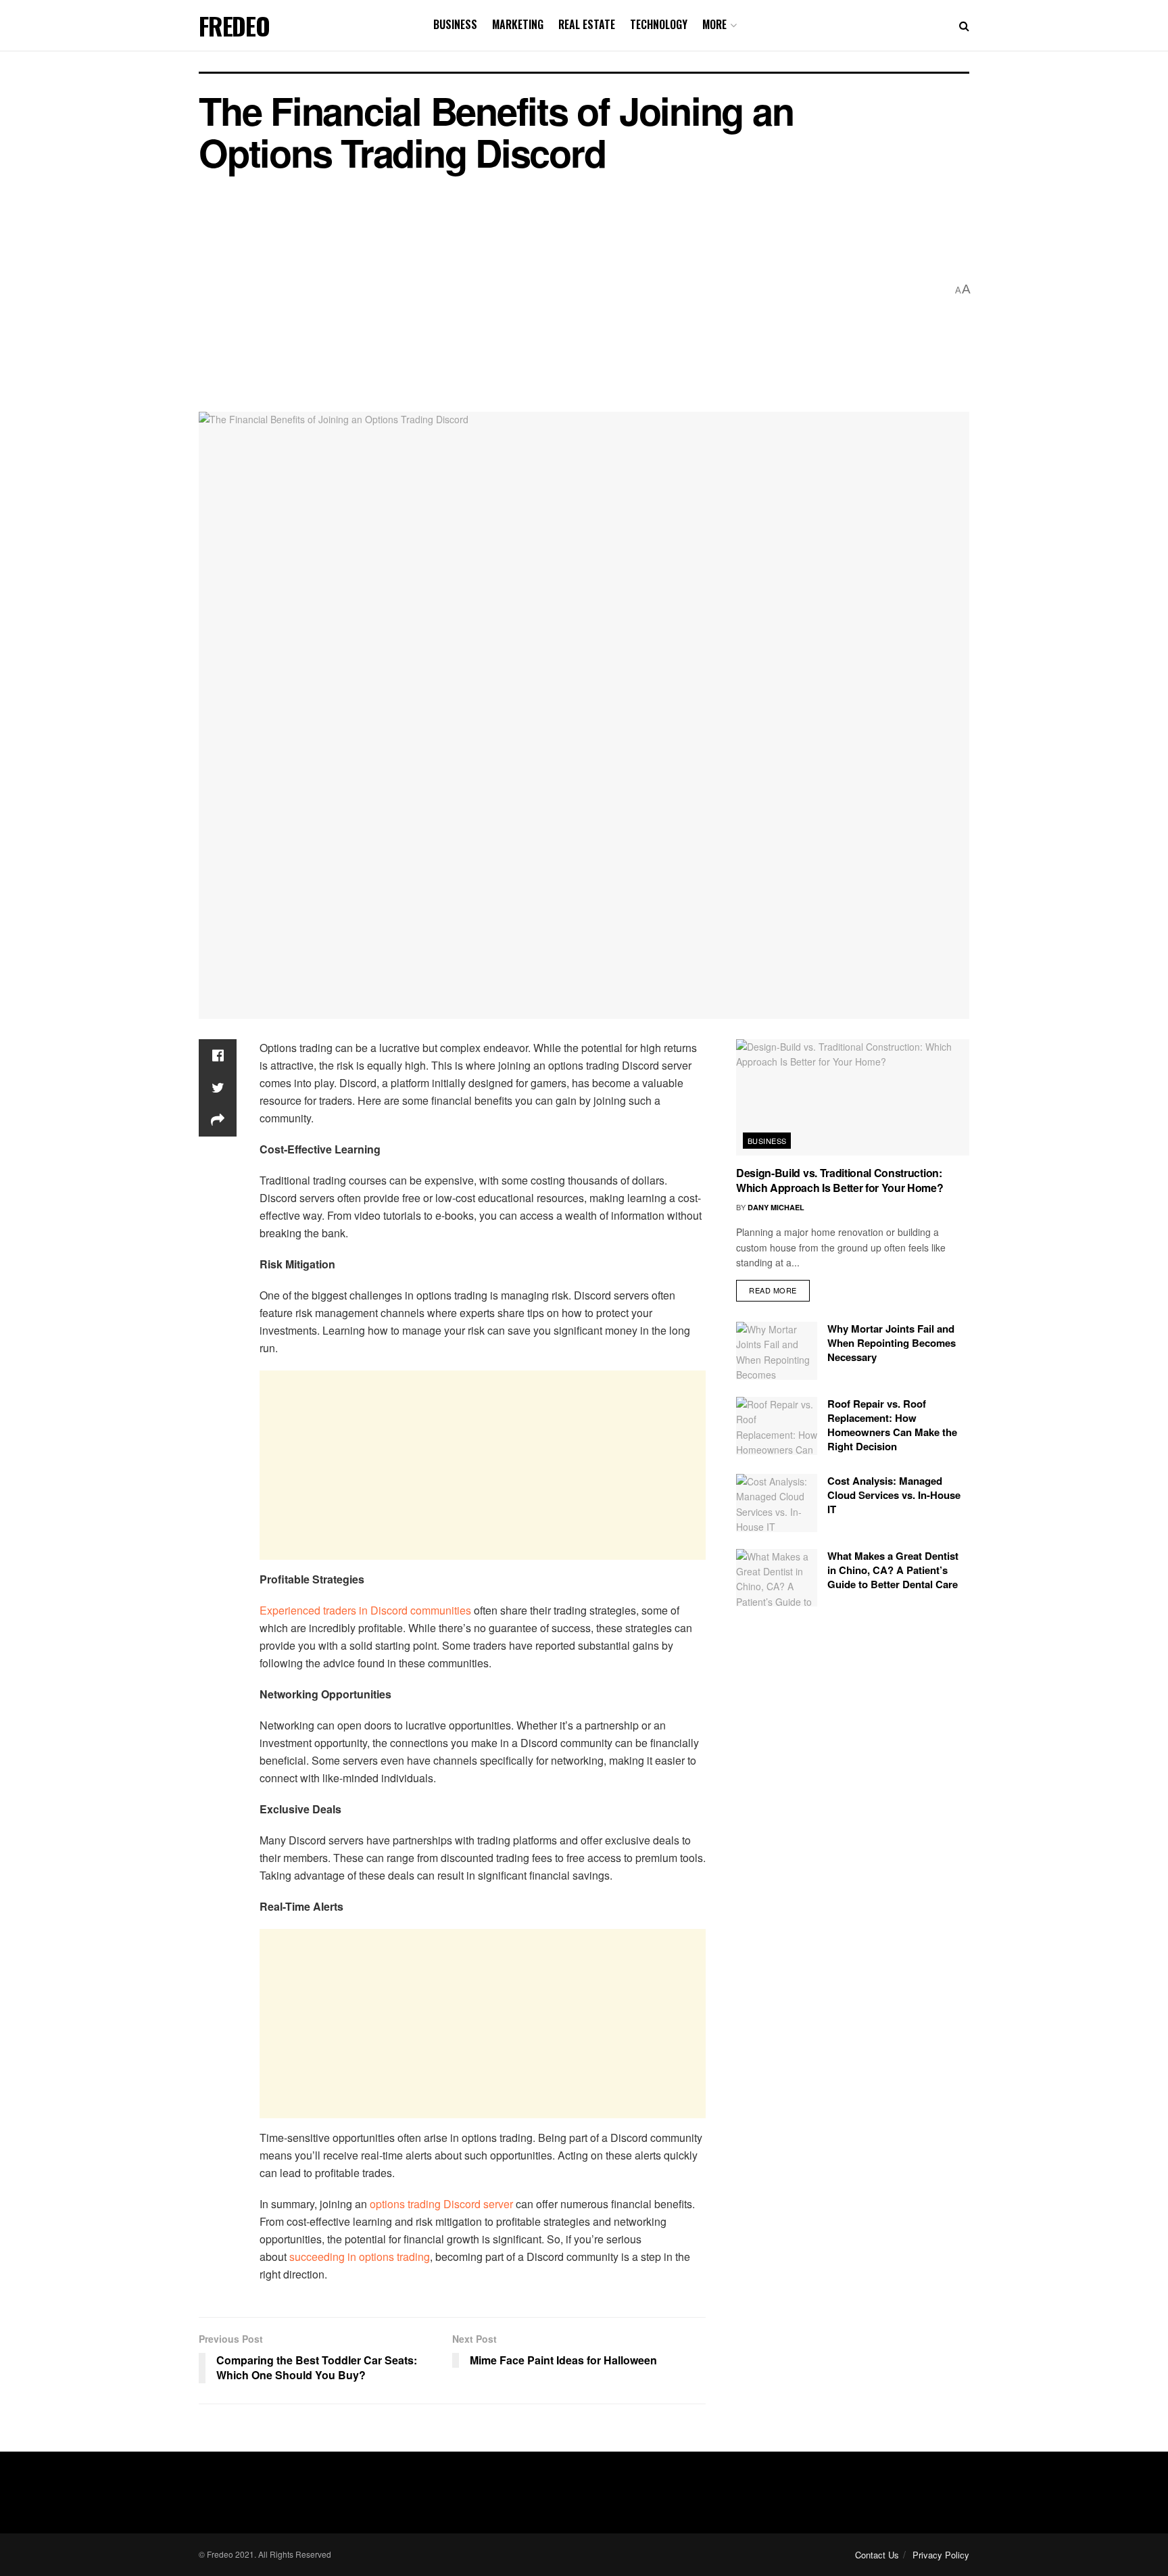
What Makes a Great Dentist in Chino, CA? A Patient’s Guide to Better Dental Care (893, 1570)
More (714, 24)
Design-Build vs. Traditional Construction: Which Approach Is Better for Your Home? (840, 1180)
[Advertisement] (573, 290)
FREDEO (234, 26)
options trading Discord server (441, 2204)
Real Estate (587, 24)
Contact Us (877, 2555)
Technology (659, 24)
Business (455, 24)
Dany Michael (776, 1207)
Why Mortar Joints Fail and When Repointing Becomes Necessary (892, 1343)
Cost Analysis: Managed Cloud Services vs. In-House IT (894, 1495)
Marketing (518, 24)
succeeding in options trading (360, 2257)
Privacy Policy (941, 2555)
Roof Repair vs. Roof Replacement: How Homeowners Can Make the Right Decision (892, 1425)
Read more (773, 1290)
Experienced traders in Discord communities (365, 1610)
